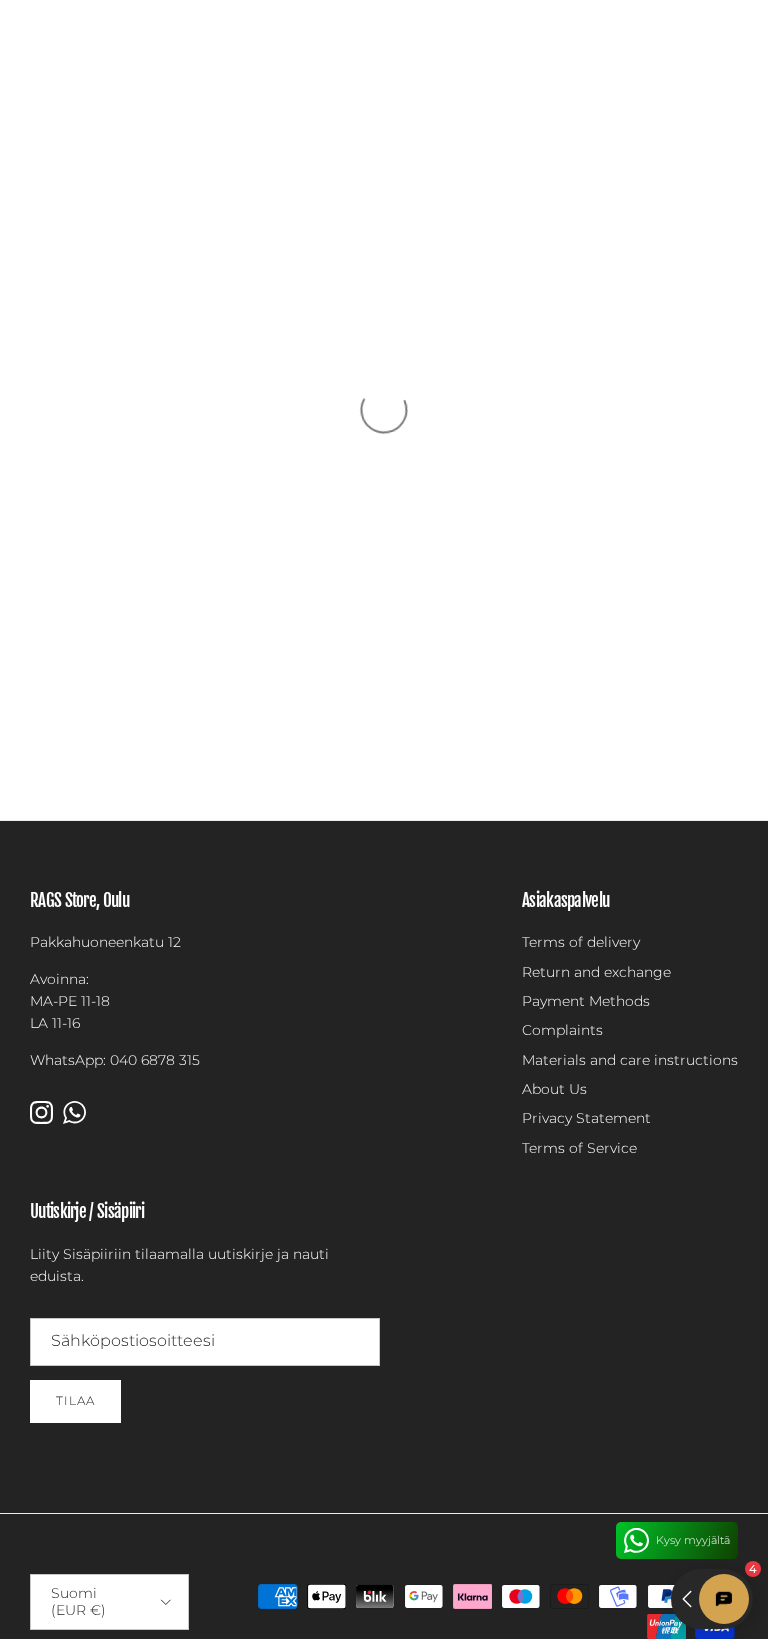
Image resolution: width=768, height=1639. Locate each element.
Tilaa (75, 1400)
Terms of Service (579, 1148)
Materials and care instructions (630, 1060)
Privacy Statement (586, 1118)
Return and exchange (596, 972)
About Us (554, 1089)
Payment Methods (586, 1001)
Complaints (562, 1030)
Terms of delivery (581, 942)
